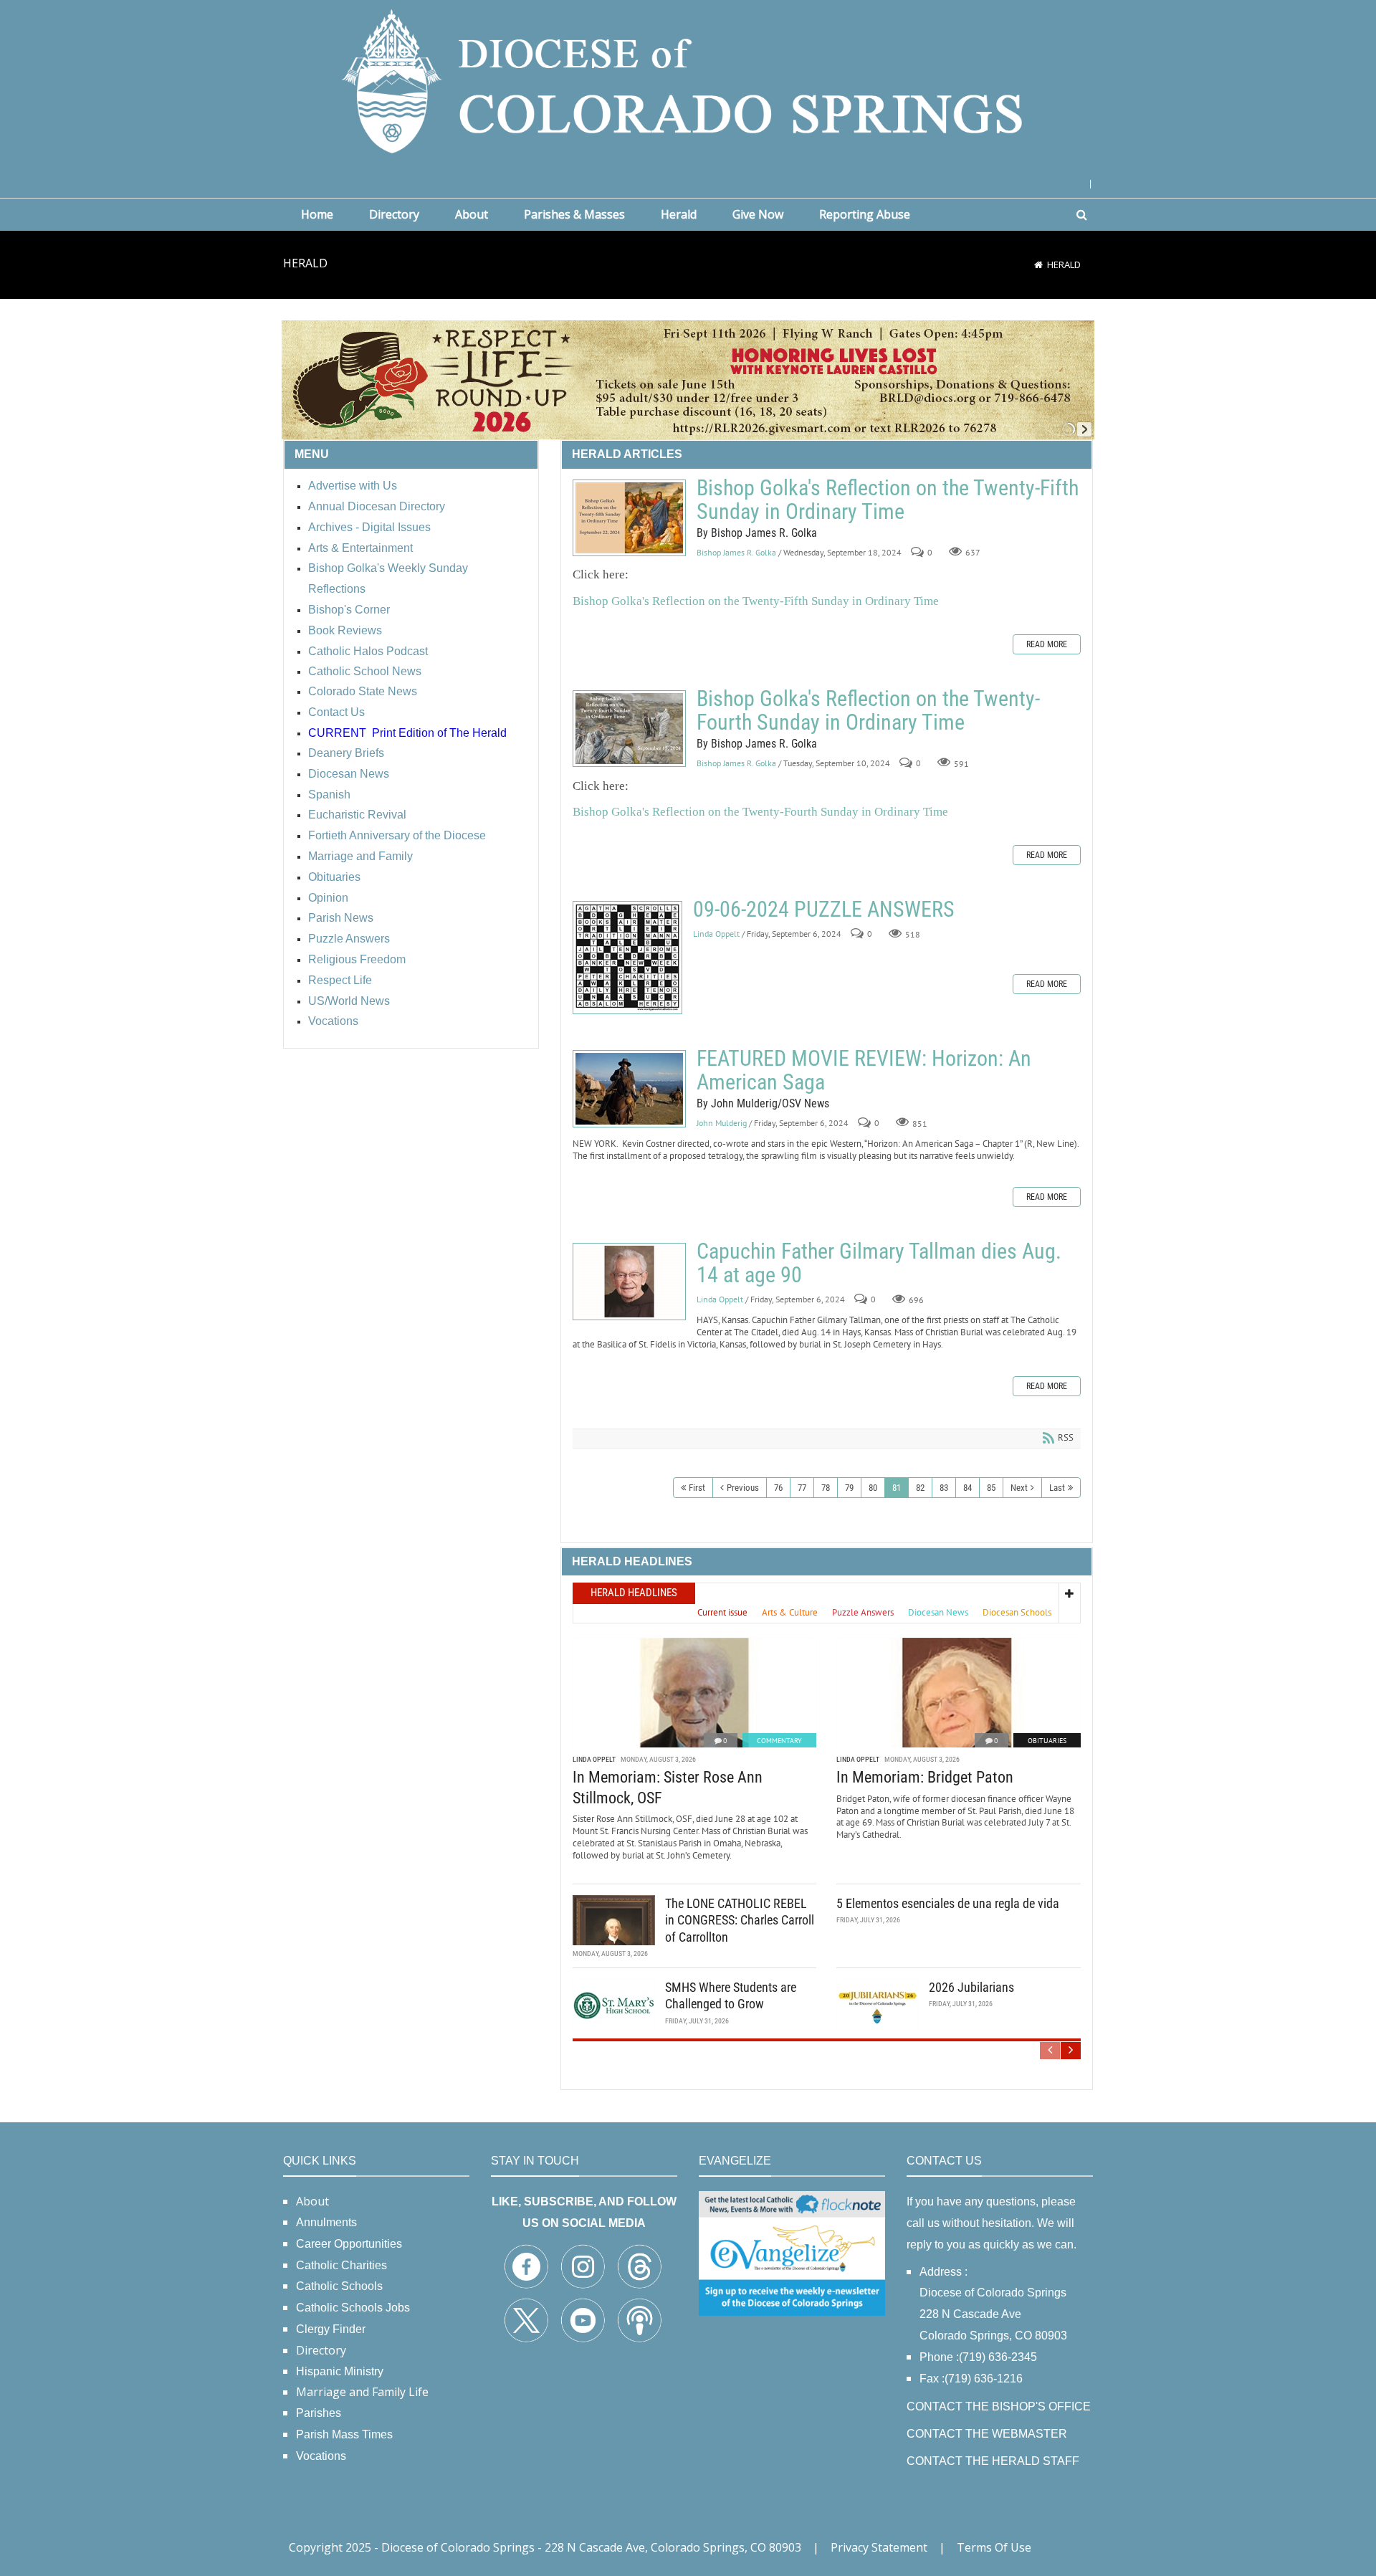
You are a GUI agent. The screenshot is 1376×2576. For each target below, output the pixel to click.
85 (991, 1488)
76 (778, 1488)
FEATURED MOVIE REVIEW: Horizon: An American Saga (629, 1089)
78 (826, 1488)
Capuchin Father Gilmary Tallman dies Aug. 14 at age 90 (629, 1282)
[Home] (1038, 264)
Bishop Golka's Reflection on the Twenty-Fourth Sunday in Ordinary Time (629, 729)
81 (897, 1488)
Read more (1047, 644)
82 (920, 1488)
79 (849, 1488)
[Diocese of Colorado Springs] (688, 80)
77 (802, 1488)
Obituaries (1047, 1741)
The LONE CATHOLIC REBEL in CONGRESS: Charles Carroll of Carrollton (740, 1920)
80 (873, 1488)
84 (967, 1488)
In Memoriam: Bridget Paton (925, 1777)
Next (1019, 1488)
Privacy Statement (879, 2547)
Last (1057, 1488)
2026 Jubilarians (971, 1987)
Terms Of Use (994, 2547)
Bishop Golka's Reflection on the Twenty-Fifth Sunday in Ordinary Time (629, 518)
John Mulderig (722, 1123)
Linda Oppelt (716, 934)
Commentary (779, 1741)
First (697, 1488)
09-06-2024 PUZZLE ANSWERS (627, 958)
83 (944, 1488)
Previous (743, 1488)
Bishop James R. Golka (736, 552)
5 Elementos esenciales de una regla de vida (948, 1903)
